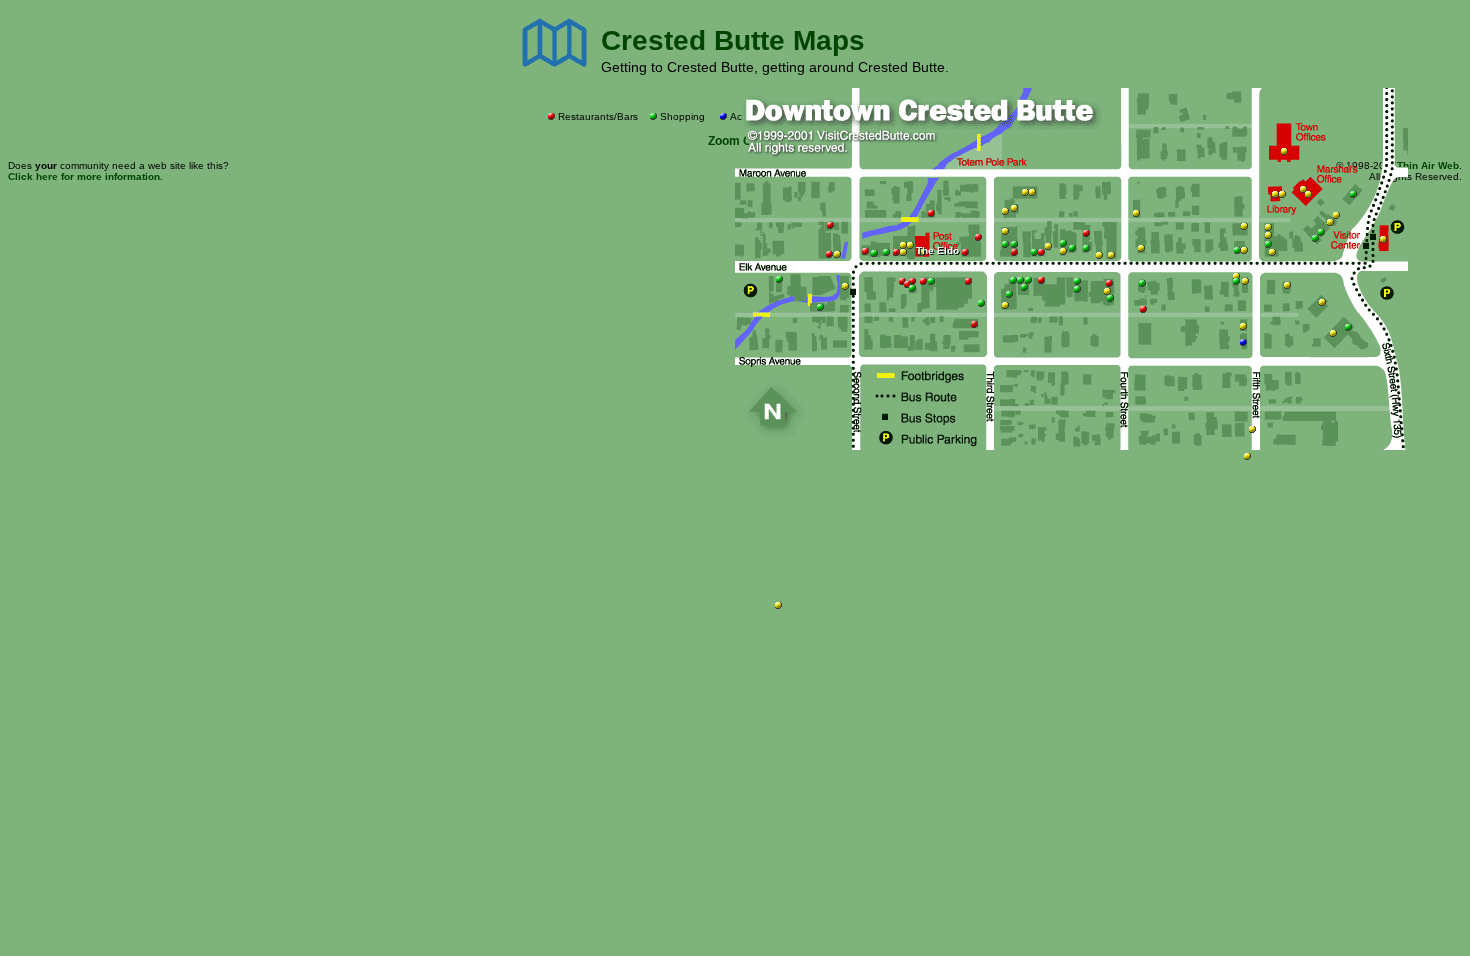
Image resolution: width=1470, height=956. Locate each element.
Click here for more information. (85, 176)
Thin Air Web (1428, 165)
